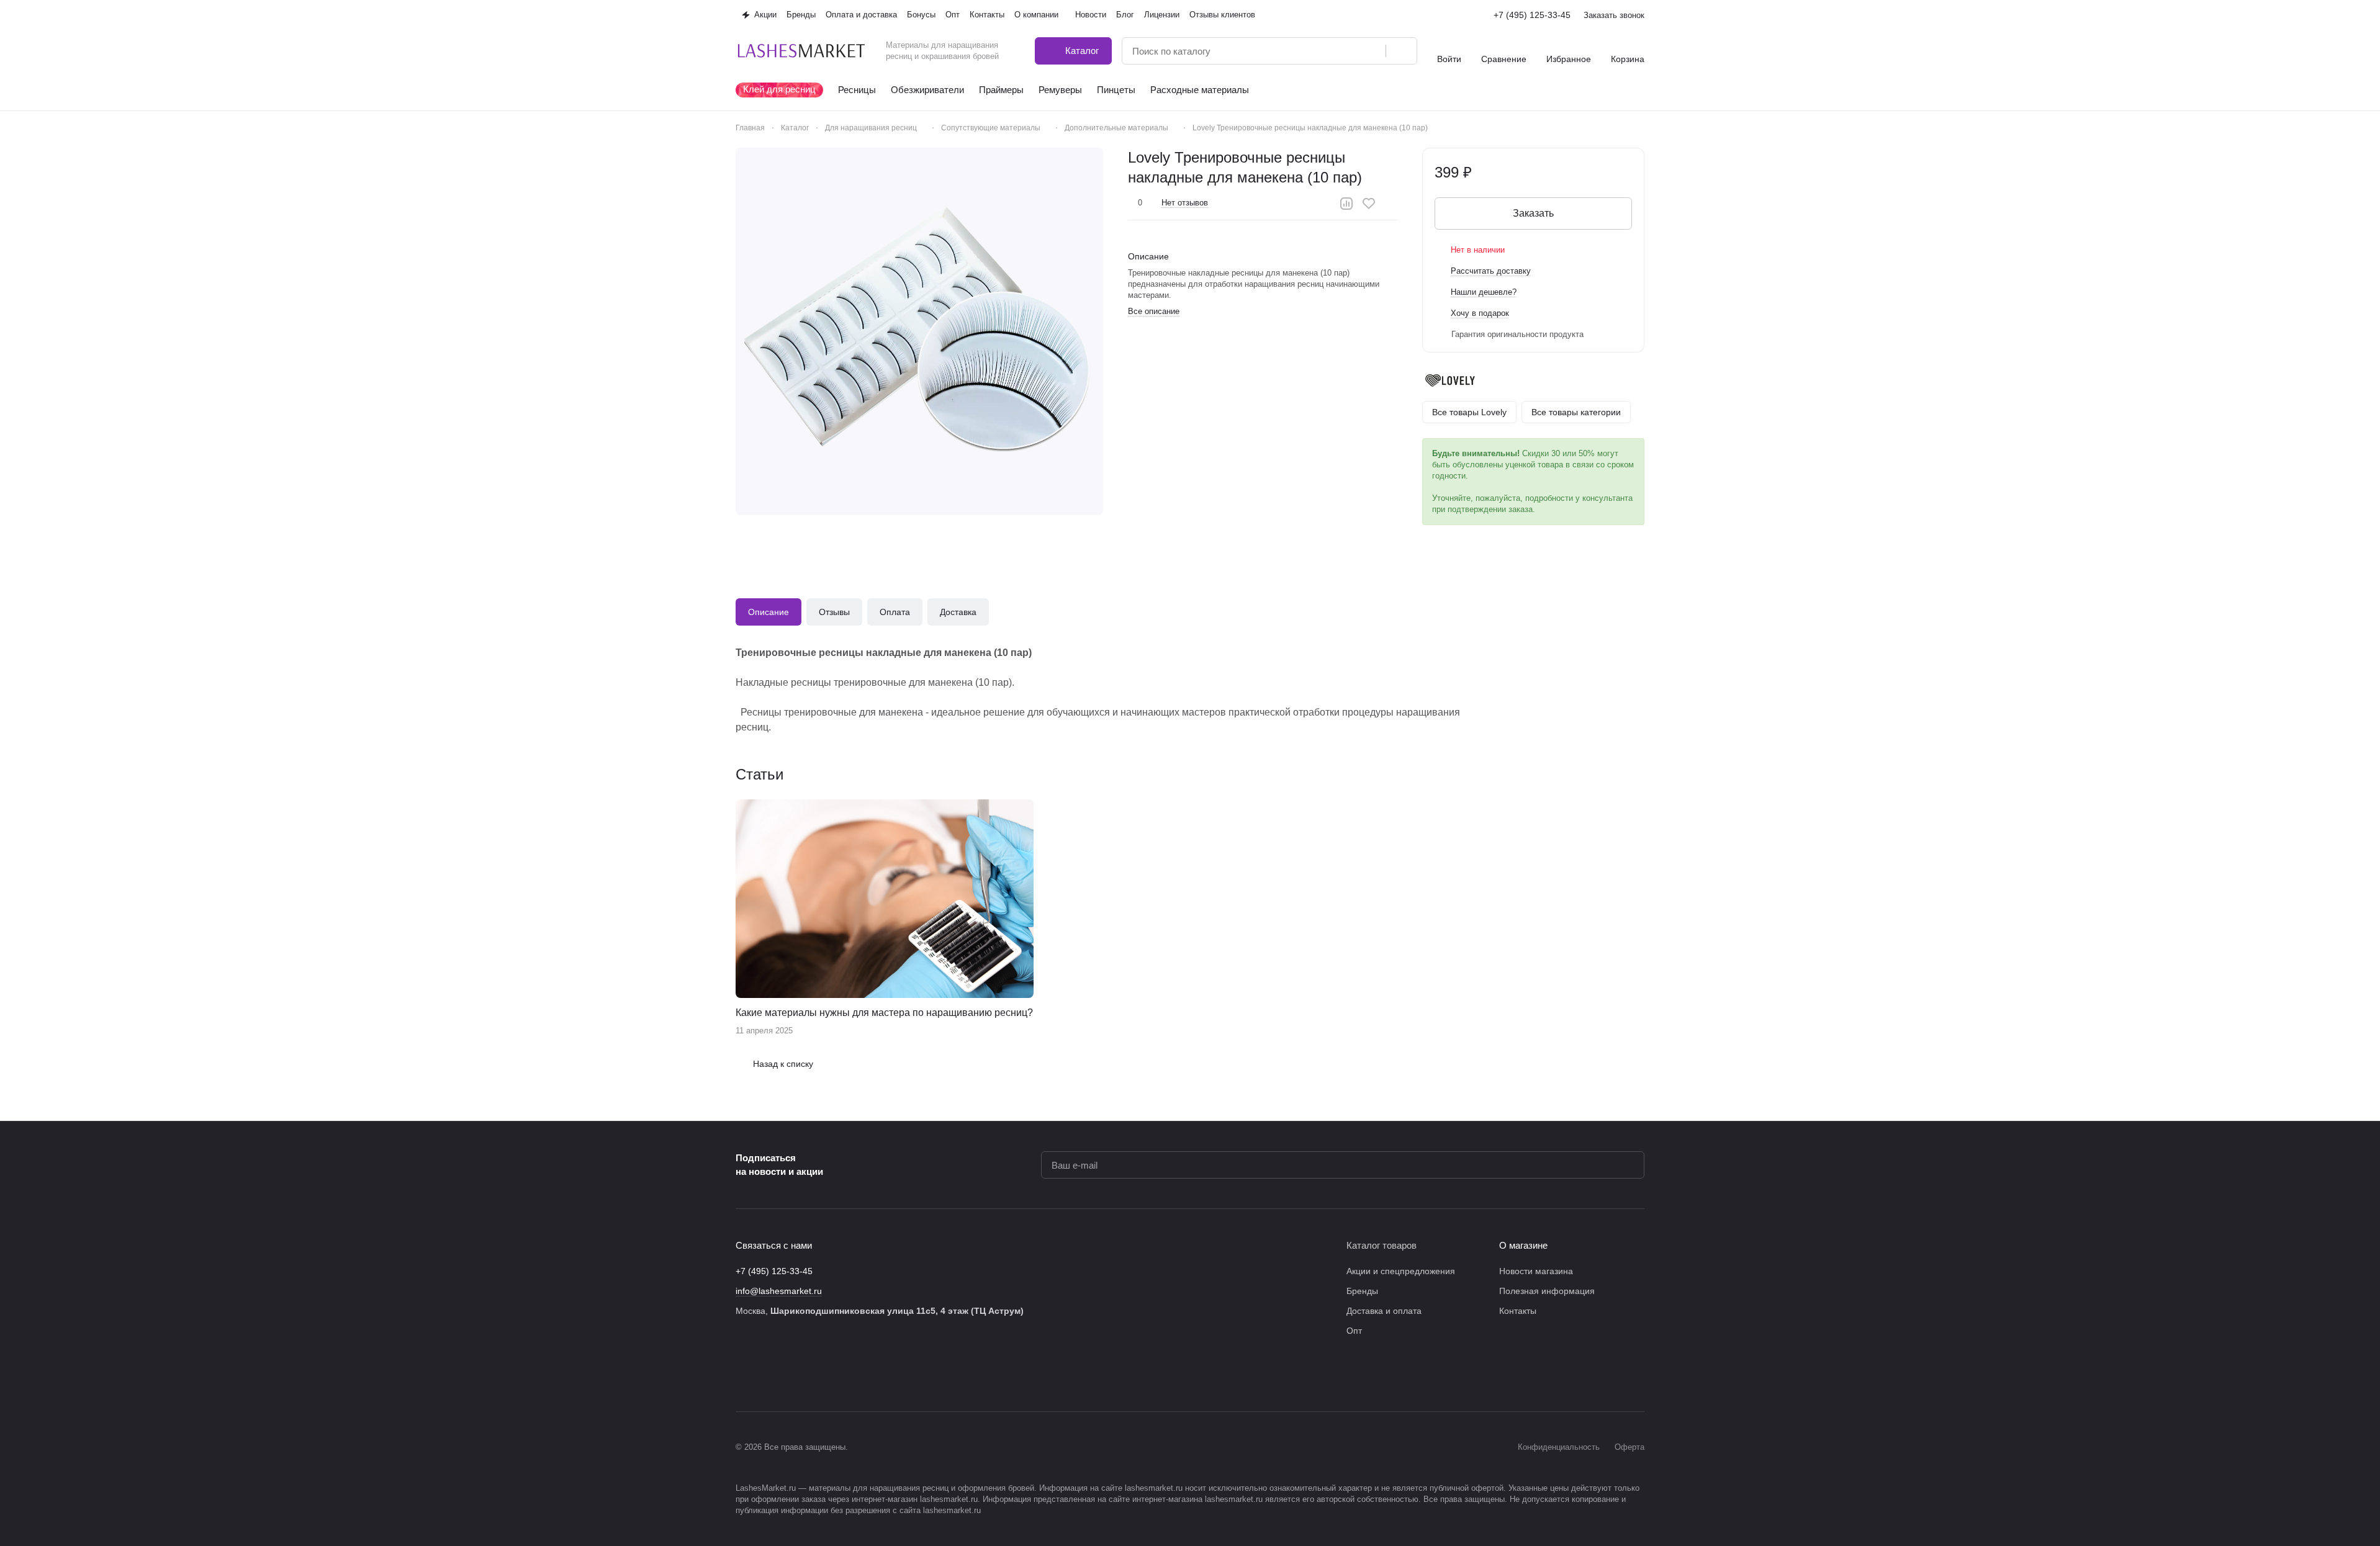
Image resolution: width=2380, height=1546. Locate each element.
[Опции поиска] (1345, 51)
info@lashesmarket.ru (779, 1291)
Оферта (1629, 1447)
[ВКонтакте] (743, 1374)
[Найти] (1401, 51)
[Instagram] (768, 1374)
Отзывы (834, 612)
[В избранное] (1369, 204)
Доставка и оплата (1384, 1311)
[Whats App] (842, 1374)
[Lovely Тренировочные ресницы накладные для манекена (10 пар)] (919, 331)
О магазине (1523, 1245)
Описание (769, 612)
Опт (1354, 1331)
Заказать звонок (1614, 15)
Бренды (1362, 1291)
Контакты (1518, 1311)
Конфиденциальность (1559, 1447)
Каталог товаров (1382, 1245)
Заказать (1533, 213)
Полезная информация (1547, 1291)
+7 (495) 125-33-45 (1532, 15)
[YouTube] (818, 1374)
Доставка (958, 612)
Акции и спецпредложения (1401, 1271)
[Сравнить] (1346, 204)
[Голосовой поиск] (1372, 51)
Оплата (895, 612)
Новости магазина (1536, 1271)
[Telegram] (793, 1374)
